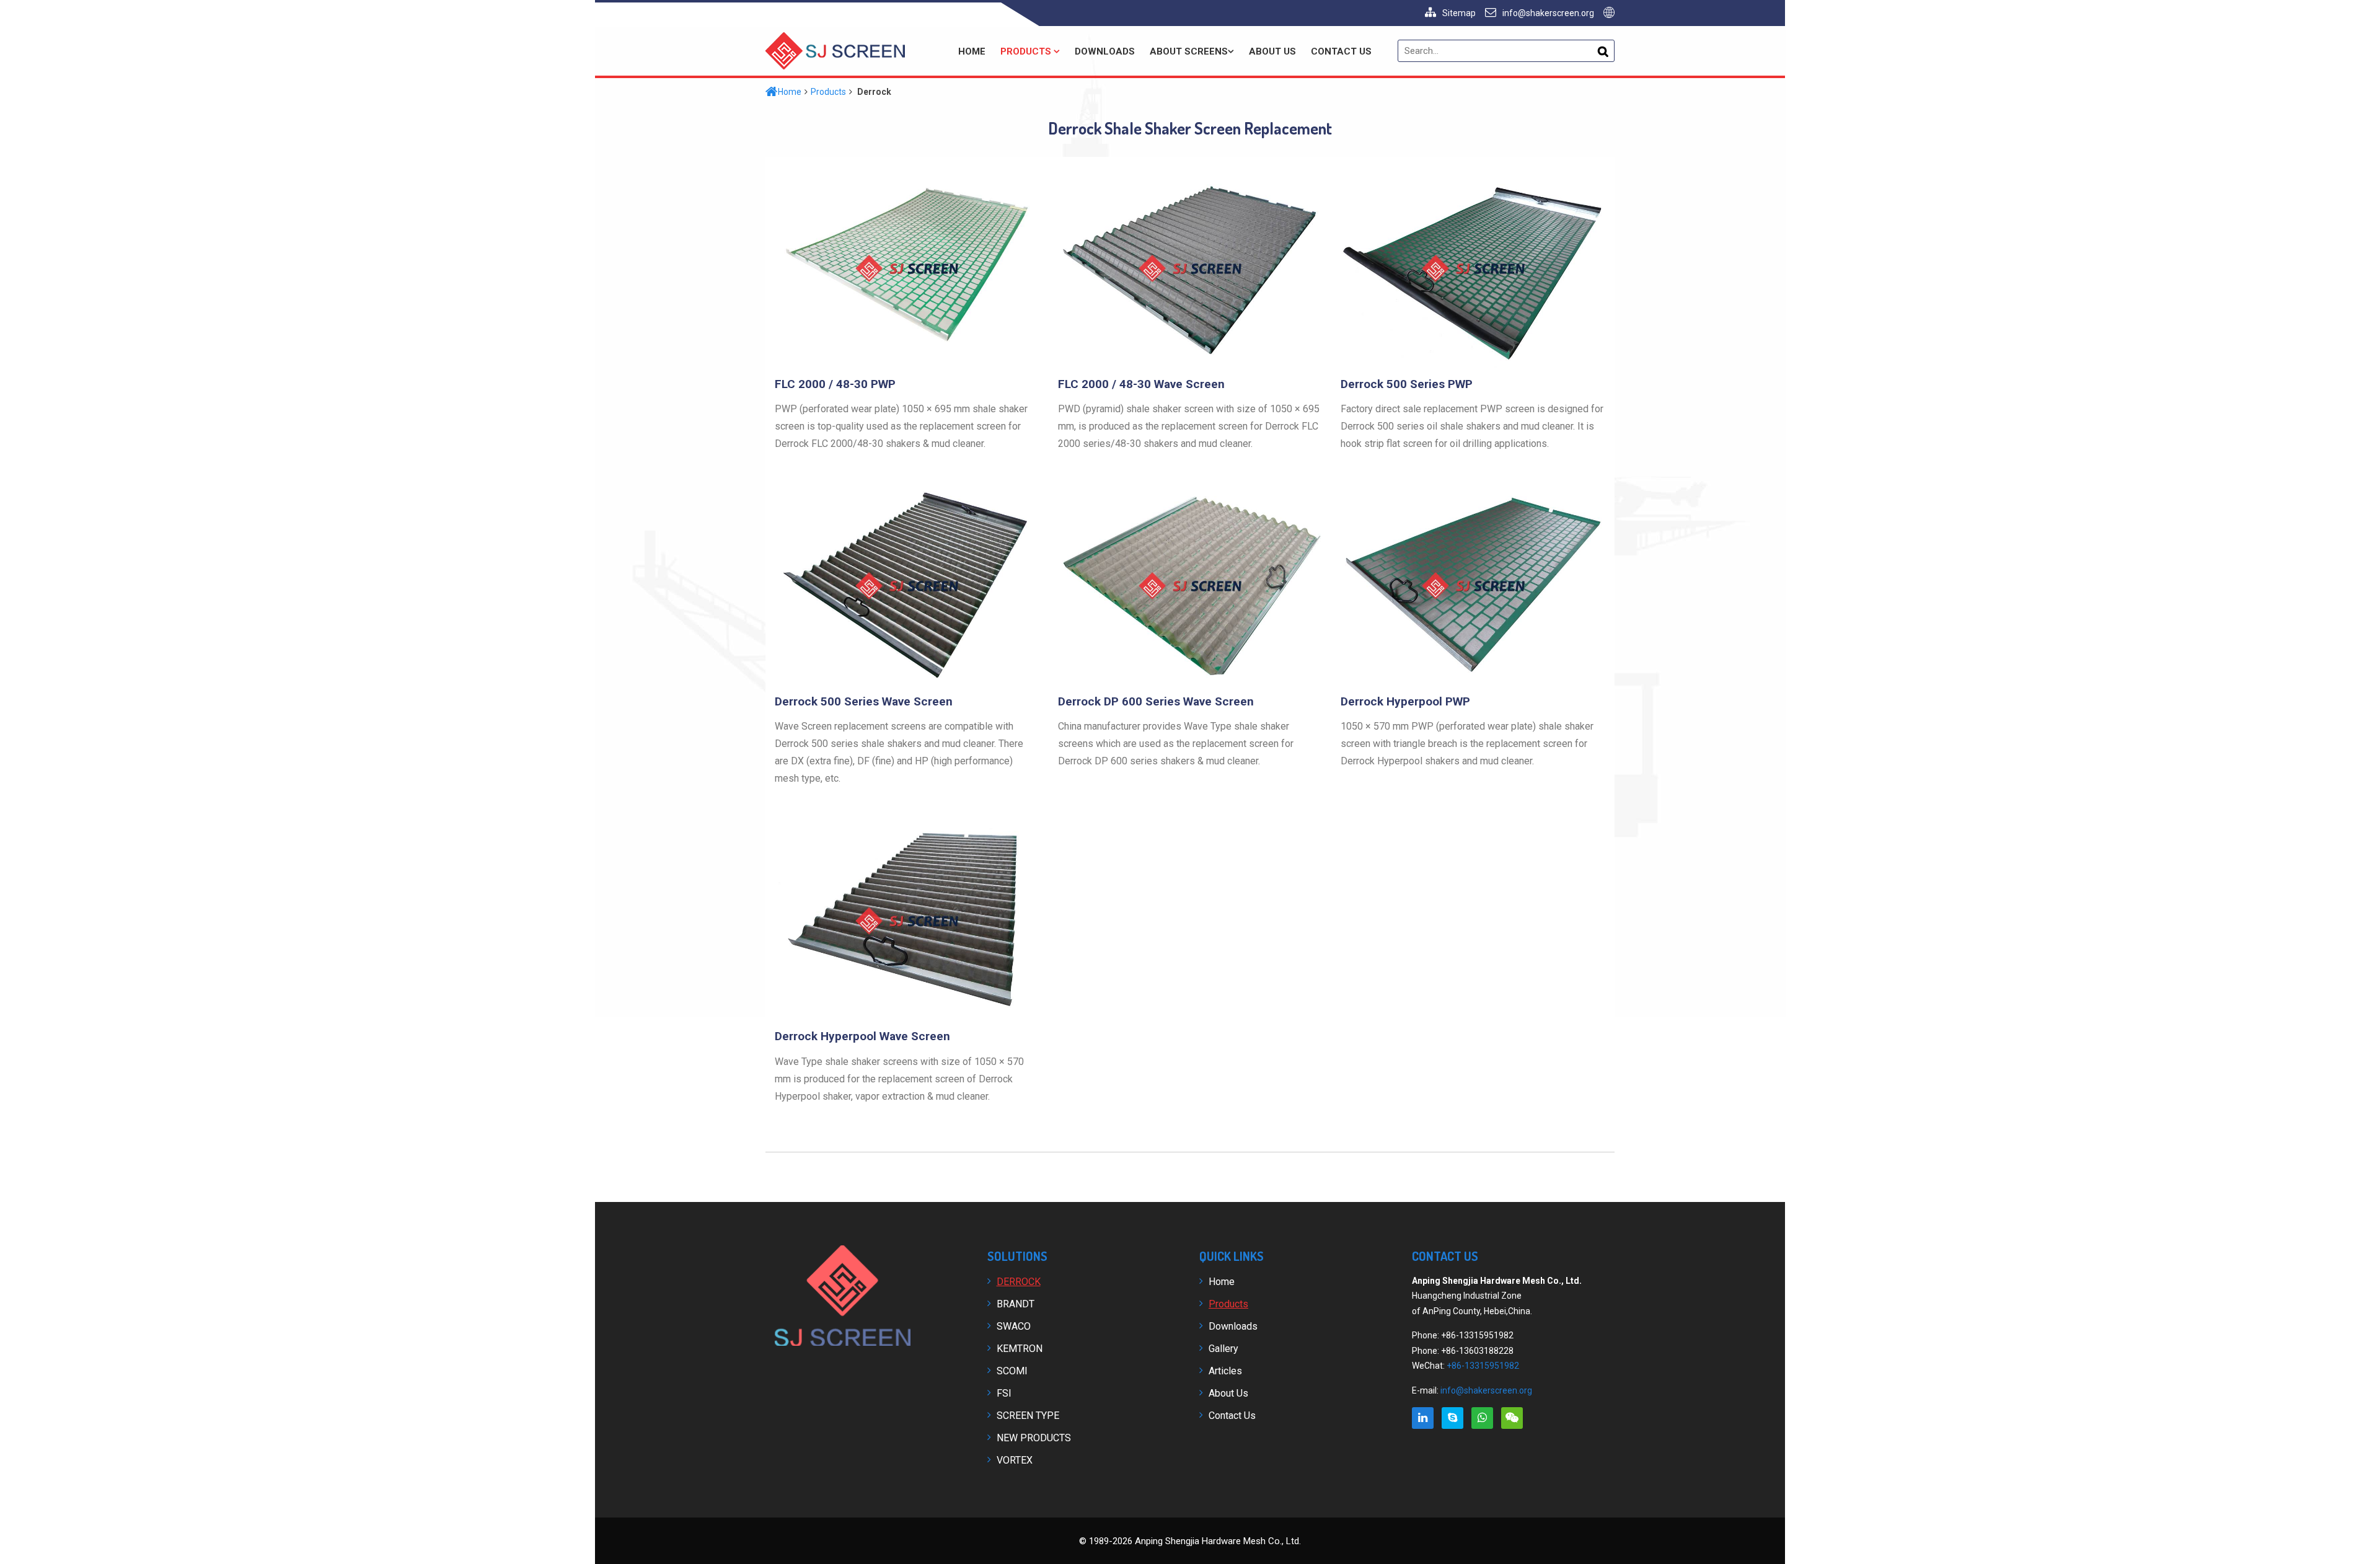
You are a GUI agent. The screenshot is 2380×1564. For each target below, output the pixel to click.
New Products (1034, 1438)
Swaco (1014, 1326)
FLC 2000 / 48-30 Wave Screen (1141, 384)
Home (972, 51)
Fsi (1004, 1393)
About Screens (1189, 51)
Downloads (1105, 51)
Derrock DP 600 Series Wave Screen (1156, 701)
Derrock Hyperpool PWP (1405, 701)
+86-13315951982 (1483, 1366)
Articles (1225, 1371)
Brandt (1016, 1304)
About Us (1272, 51)
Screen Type (1028, 1416)
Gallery (1223, 1349)
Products (1027, 51)
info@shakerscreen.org (1548, 13)
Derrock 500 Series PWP (1407, 384)
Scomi (1012, 1371)
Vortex (1015, 1460)
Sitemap (1459, 13)
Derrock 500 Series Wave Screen (864, 701)
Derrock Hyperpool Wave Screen (862, 1036)
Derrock (1019, 1282)
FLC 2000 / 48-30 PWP (835, 384)
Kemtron (1020, 1349)
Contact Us (1341, 51)
